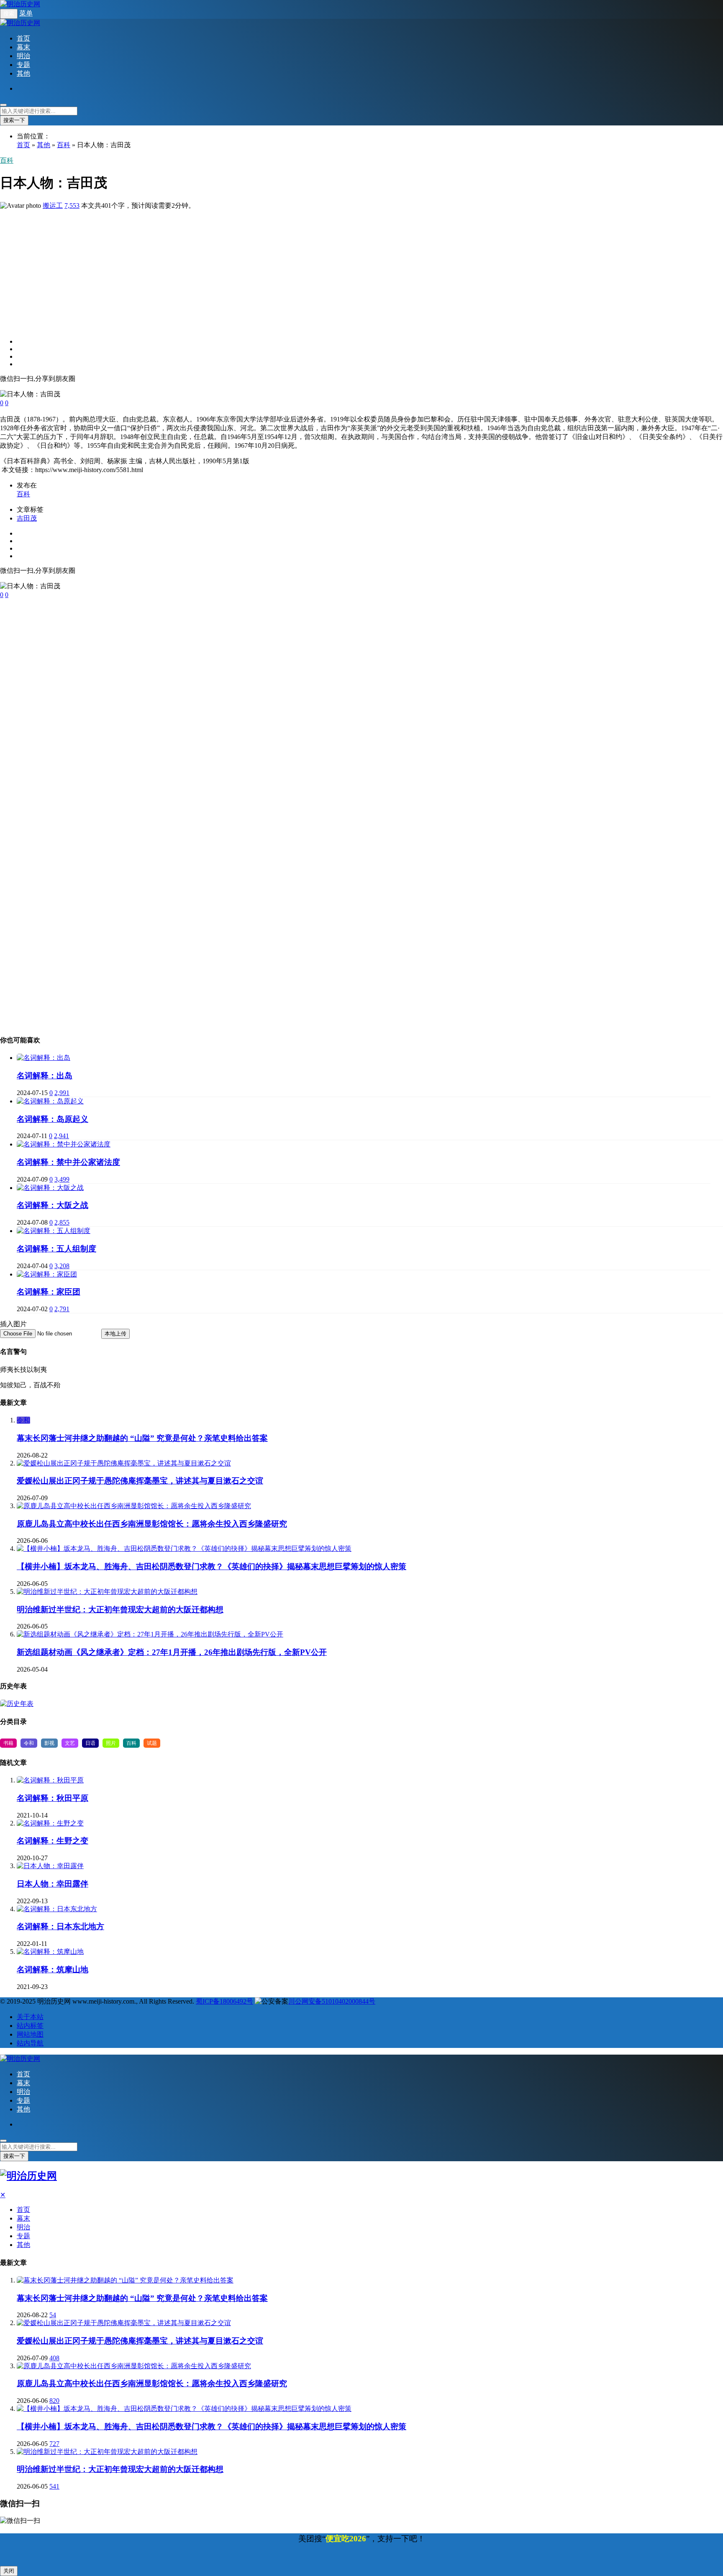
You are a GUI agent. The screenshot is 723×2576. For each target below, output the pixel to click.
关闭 (9, 2571)
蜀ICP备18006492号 (224, 2001)
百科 (64, 145)
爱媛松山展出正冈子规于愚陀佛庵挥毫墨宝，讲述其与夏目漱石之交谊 (140, 1481)
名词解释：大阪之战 (53, 1205)
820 (54, 2401)
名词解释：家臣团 (49, 1292)
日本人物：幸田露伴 (53, 1884)
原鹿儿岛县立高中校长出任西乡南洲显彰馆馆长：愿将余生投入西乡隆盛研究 (152, 1524)
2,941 (62, 1136)
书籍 (8, 1743)
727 (54, 2444)
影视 (49, 1743)
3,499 (62, 1179)
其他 (23, 73)
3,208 (62, 1266)
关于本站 (30, 2017)
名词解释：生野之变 (53, 1841)
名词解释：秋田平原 (53, 1798)
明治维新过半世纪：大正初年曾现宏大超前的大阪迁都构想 (120, 1610)
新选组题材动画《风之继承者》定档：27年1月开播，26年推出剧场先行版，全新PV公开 (172, 1652)
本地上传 (115, 1334)
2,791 (62, 1309)
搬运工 (53, 206)
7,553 (72, 206)
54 (53, 2315)
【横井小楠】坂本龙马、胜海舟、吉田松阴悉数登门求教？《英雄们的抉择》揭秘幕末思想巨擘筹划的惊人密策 (212, 1566)
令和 (23, 1420)
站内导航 (30, 2043)
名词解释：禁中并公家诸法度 (68, 1162)
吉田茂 (27, 518)
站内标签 (30, 2026)
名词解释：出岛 (45, 1076)
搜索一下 (14, 120)
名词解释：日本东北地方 (60, 1926)
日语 (90, 1743)
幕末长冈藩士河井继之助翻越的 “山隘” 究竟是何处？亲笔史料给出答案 (142, 1438)
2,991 (62, 1093)
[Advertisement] (251, 269)
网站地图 (30, 2034)
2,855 (62, 1222)
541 (54, 2486)
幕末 (23, 47)
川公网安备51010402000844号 (332, 2001)
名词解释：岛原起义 (53, 1119)
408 (54, 2358)
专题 (23, 65)
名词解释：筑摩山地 (53, 1970)
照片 (111, 1743)
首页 (23, 38)
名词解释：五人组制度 (56, 1249)
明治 (23, 56)
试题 (152, 1743)
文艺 (70, 1743)
